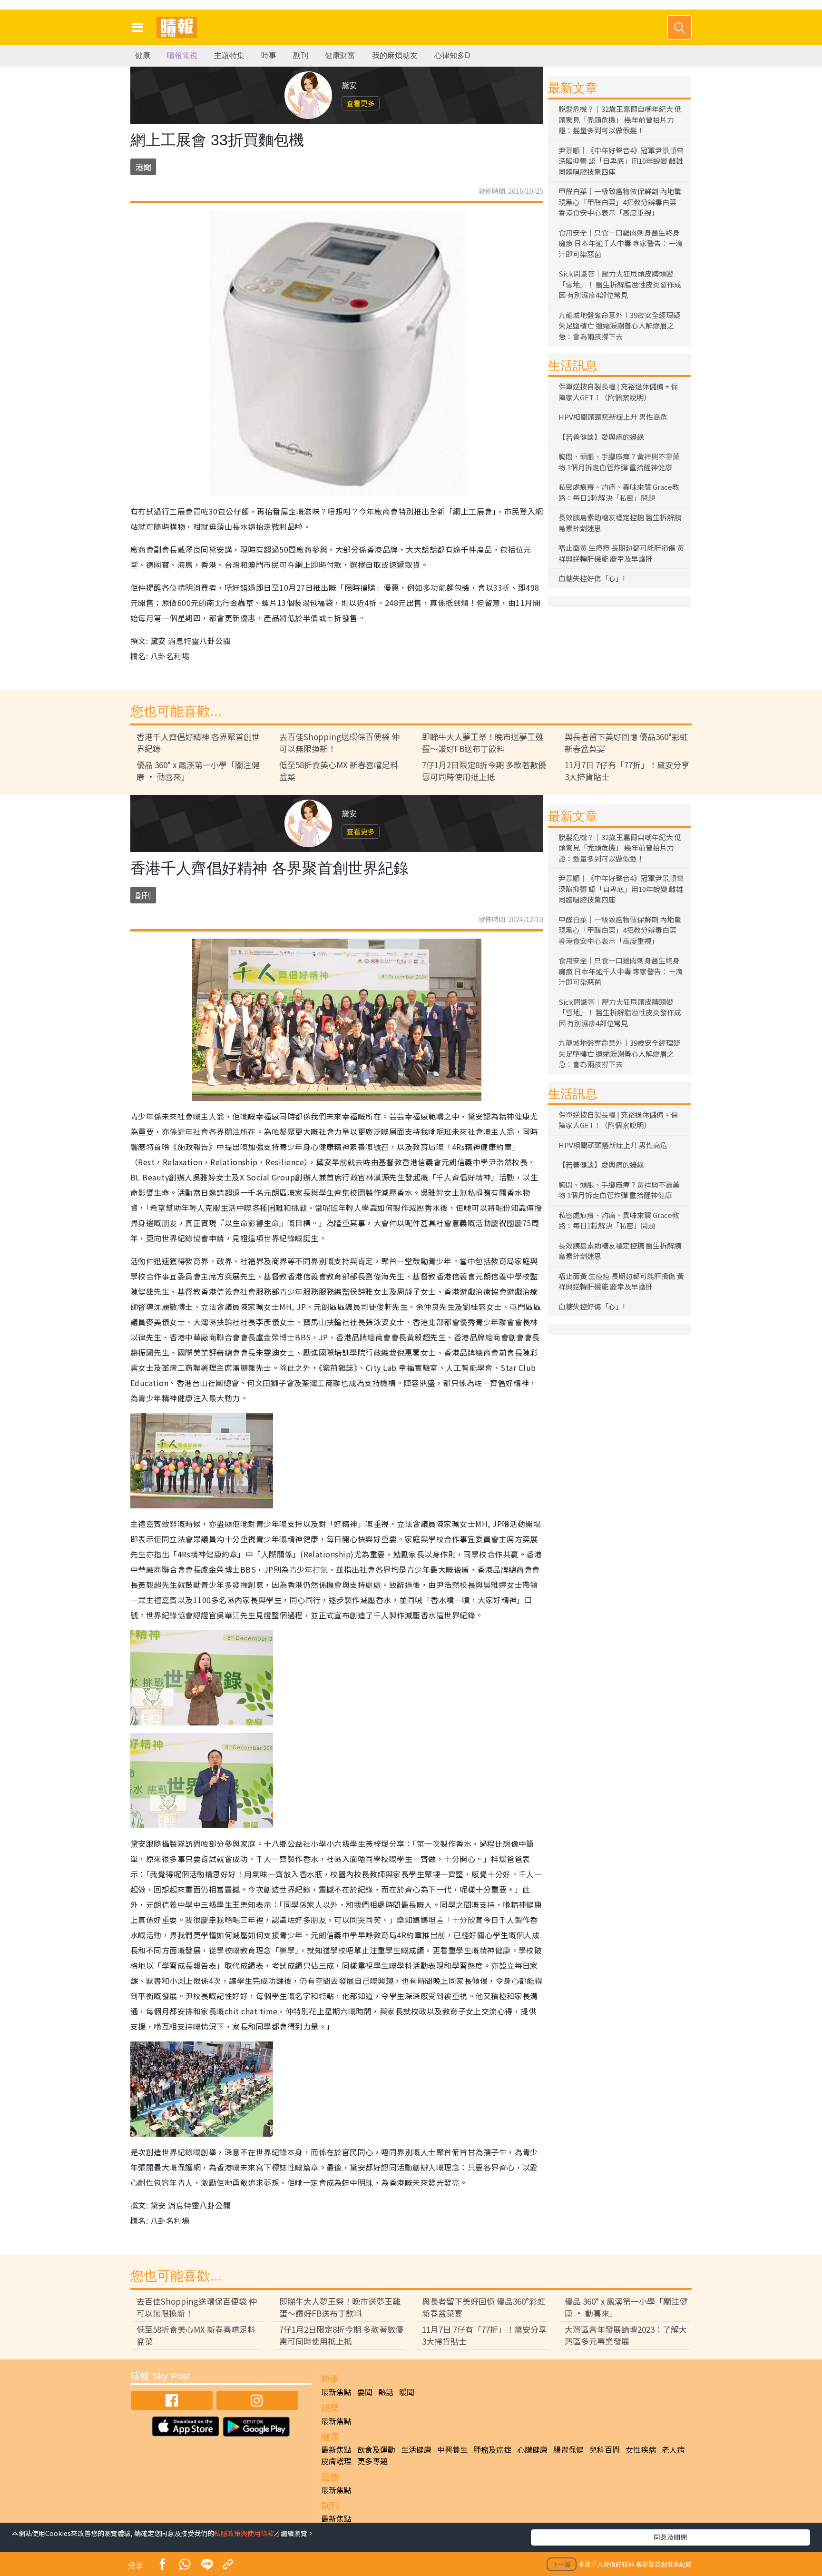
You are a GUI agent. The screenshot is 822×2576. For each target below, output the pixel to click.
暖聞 (407, 2392)
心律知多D (452, 55)
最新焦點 (336, 2392)
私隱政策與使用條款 (244, 2533)
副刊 (301, 55)
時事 (269, 55)
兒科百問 (605, 2449)
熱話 (386, 2392)
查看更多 (361, 103)
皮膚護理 (336, 2461)
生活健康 (416, 2449)
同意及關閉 (670, 2537)
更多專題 (372, 2461)
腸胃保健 (568, 2449)
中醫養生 (452, 2449)
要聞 (365, 2392)
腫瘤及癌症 (492, 2449)
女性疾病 (641, 2449)
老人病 (673, 2449)
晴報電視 (182, 55)
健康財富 (340, 55)
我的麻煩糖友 (395, 55)
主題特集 (229, 55)
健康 (143, 55)
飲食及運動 (376, 2449)
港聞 (143, 167)
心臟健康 (532, 2449)
